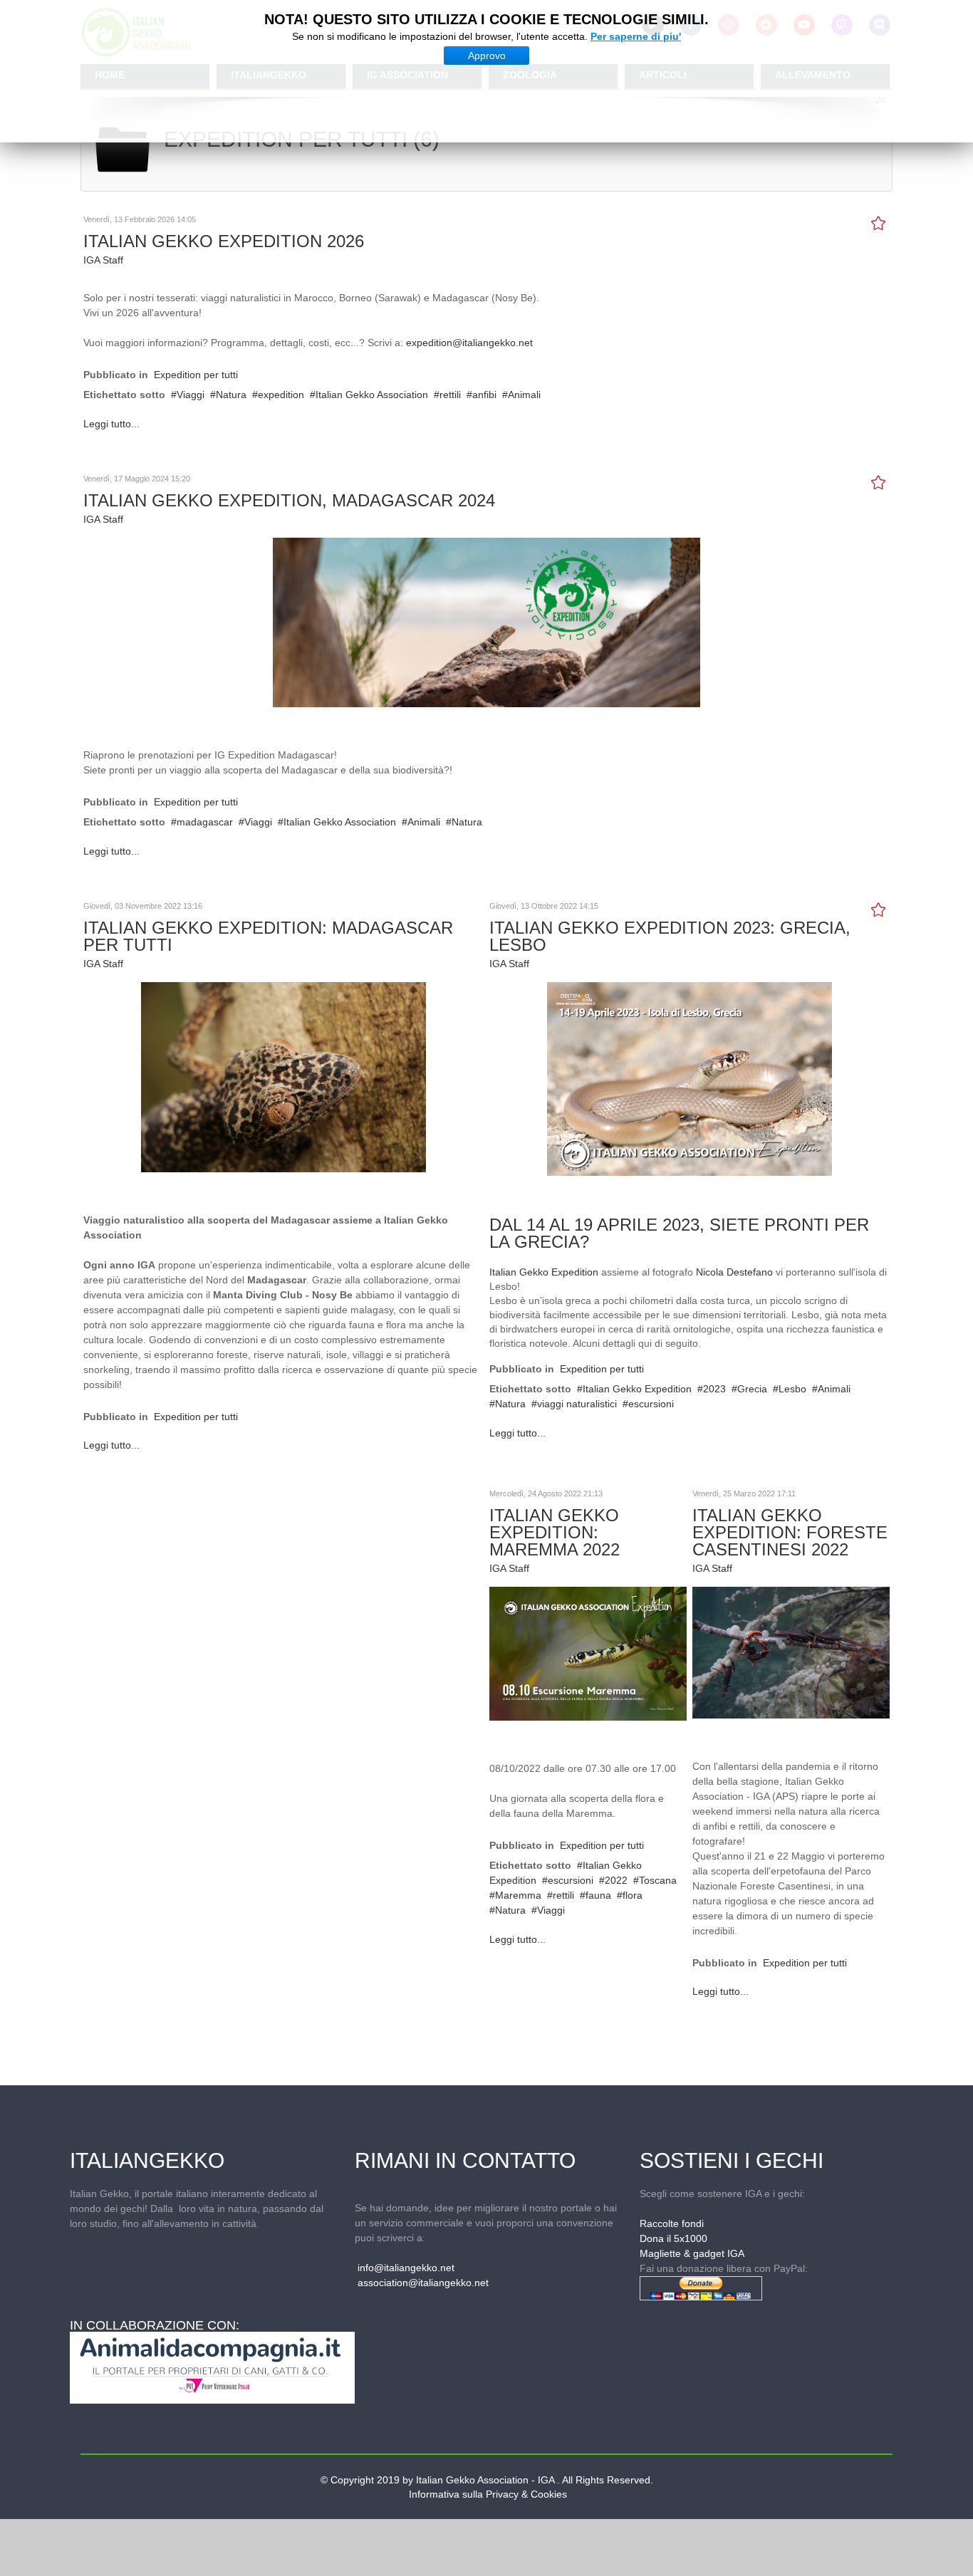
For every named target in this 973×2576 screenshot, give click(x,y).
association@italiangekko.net (423, 2283)
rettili (450, 395)
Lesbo (792, 1389)
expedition (281, 395)
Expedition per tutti (196, 375)
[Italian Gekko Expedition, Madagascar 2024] (486, 622)
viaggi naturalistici (577, 1404)
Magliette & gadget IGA (692, 2253)
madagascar (205, 822)
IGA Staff (103, 260)
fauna (598, 1895)
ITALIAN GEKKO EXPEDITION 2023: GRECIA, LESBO (670, 936)
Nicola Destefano (734, 1272)
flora (633, 1895)
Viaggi (191, 395)
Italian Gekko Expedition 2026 (224, 241)
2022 (616, 1880)
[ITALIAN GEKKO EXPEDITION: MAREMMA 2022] (588, 1653)
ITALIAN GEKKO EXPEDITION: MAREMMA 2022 (555, 1532)
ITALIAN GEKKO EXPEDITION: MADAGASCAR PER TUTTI (268, 936)
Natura (231, 395)
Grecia (752, 1389)
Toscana (658, 1880)
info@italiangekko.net (406, 2268)
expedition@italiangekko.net (469, 343)
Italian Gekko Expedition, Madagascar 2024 (289, 500)
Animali (524, 395)
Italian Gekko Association (372, 395)
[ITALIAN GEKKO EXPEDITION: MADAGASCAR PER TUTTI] (283, 1076)
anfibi (484, 395)
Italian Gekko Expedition (544, 1272)
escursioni (651, 1404)
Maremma (518, 1895)
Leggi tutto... (111, 424)
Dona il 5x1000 (673, 2238)
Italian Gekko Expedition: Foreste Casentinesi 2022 (790, 1532)
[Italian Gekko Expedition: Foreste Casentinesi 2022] (791, 1652)
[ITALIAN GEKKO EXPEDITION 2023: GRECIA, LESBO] (690, 1078)
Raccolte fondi (672, 2223)
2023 (714, 1389)
